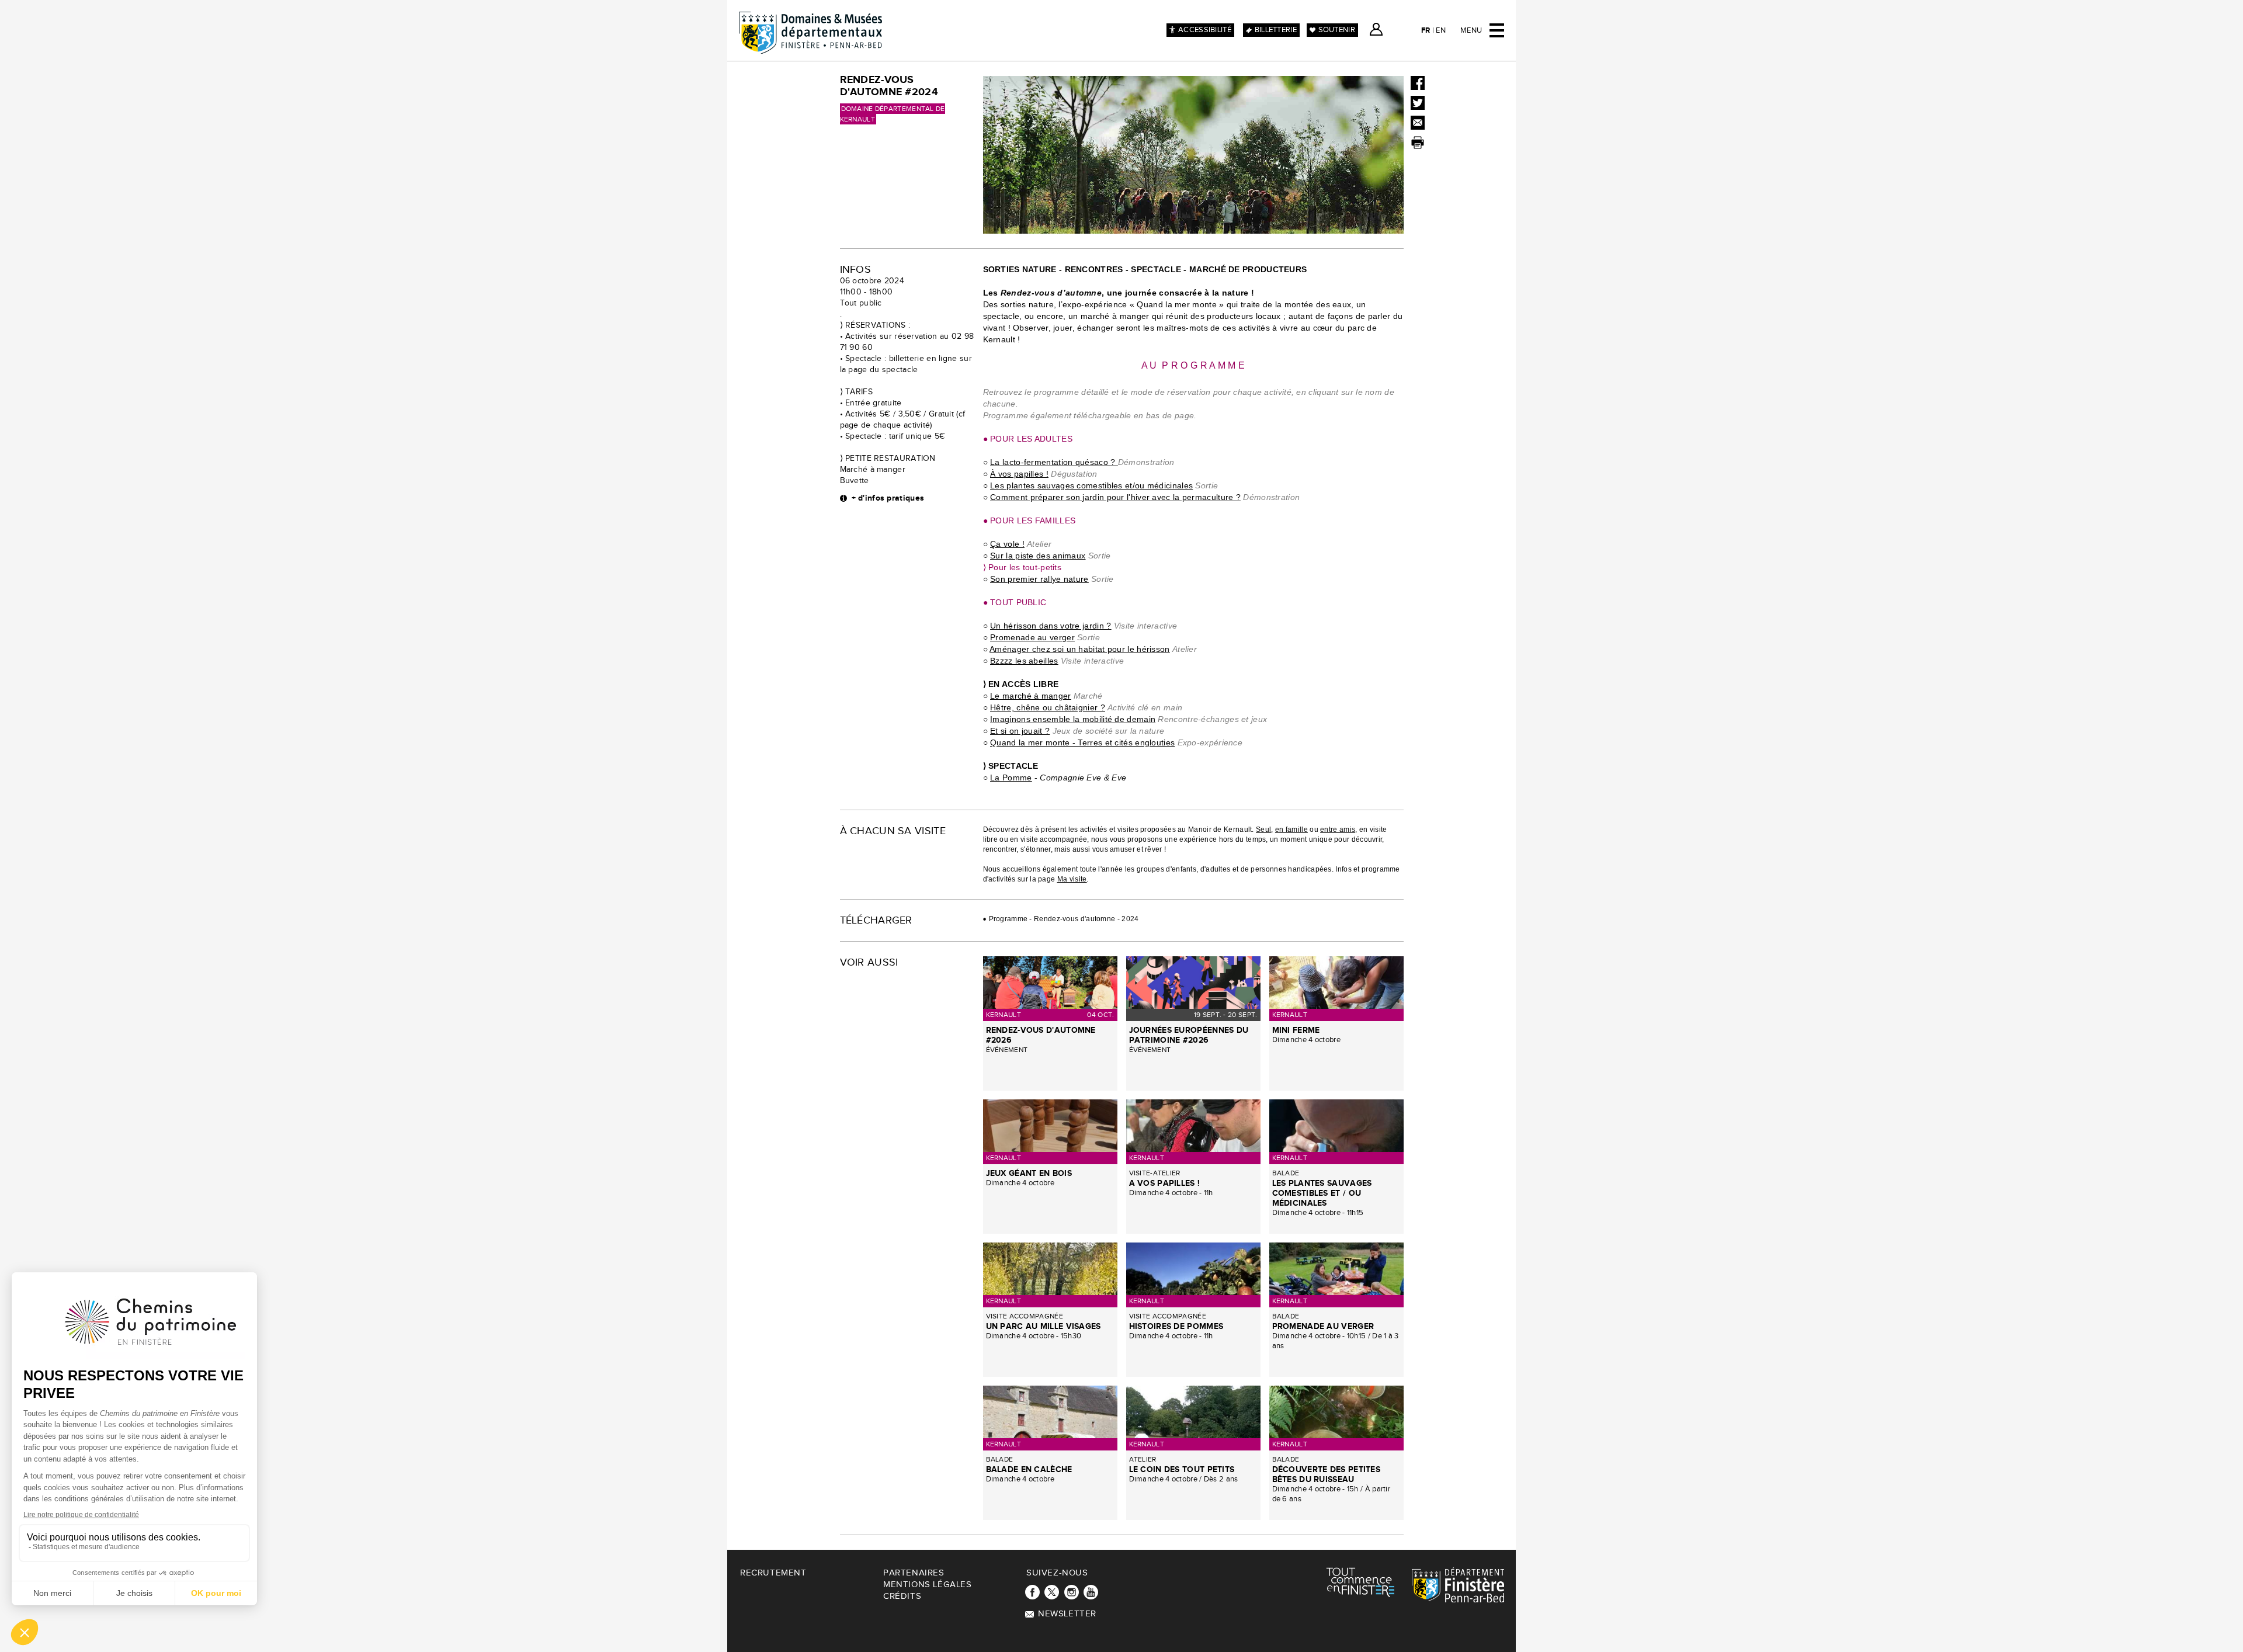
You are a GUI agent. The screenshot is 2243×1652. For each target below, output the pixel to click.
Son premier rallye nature (1039, 579)
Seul (1263, 830)
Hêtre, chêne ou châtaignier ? (1048, 707)
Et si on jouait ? (1020, 731)
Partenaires (914, 1573)
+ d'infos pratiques (888, 498)
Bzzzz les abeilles (1024, 661)
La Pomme (1011, 778)
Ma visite (1072, 879)
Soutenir (1337, 30)
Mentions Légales (928, 1585)
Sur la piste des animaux (1038, 556)
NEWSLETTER (1067, 1614)
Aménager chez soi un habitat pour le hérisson (1080, 649)
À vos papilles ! (1019, 474)
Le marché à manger (1030, 696)
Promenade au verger (1032, 637)
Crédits (902, 1596)
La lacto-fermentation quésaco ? (1054, 462)
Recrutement (773, 1573)
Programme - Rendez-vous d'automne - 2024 (1064, 919)
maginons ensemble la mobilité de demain (1074, 719)
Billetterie (1276, 30)
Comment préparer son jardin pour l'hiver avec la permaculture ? (1115, 497)
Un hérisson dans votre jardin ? (1051, 626)
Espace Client (1376, 29)
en (1441, 30)
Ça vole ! (1007, 544)
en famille (1291, 830)
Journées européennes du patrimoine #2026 (1189, 1035)
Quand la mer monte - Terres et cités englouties (1082, 742)
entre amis (1338, 830)
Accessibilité (1205, 30)
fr (1426, 30)
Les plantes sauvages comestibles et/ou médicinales (1091, 485)
